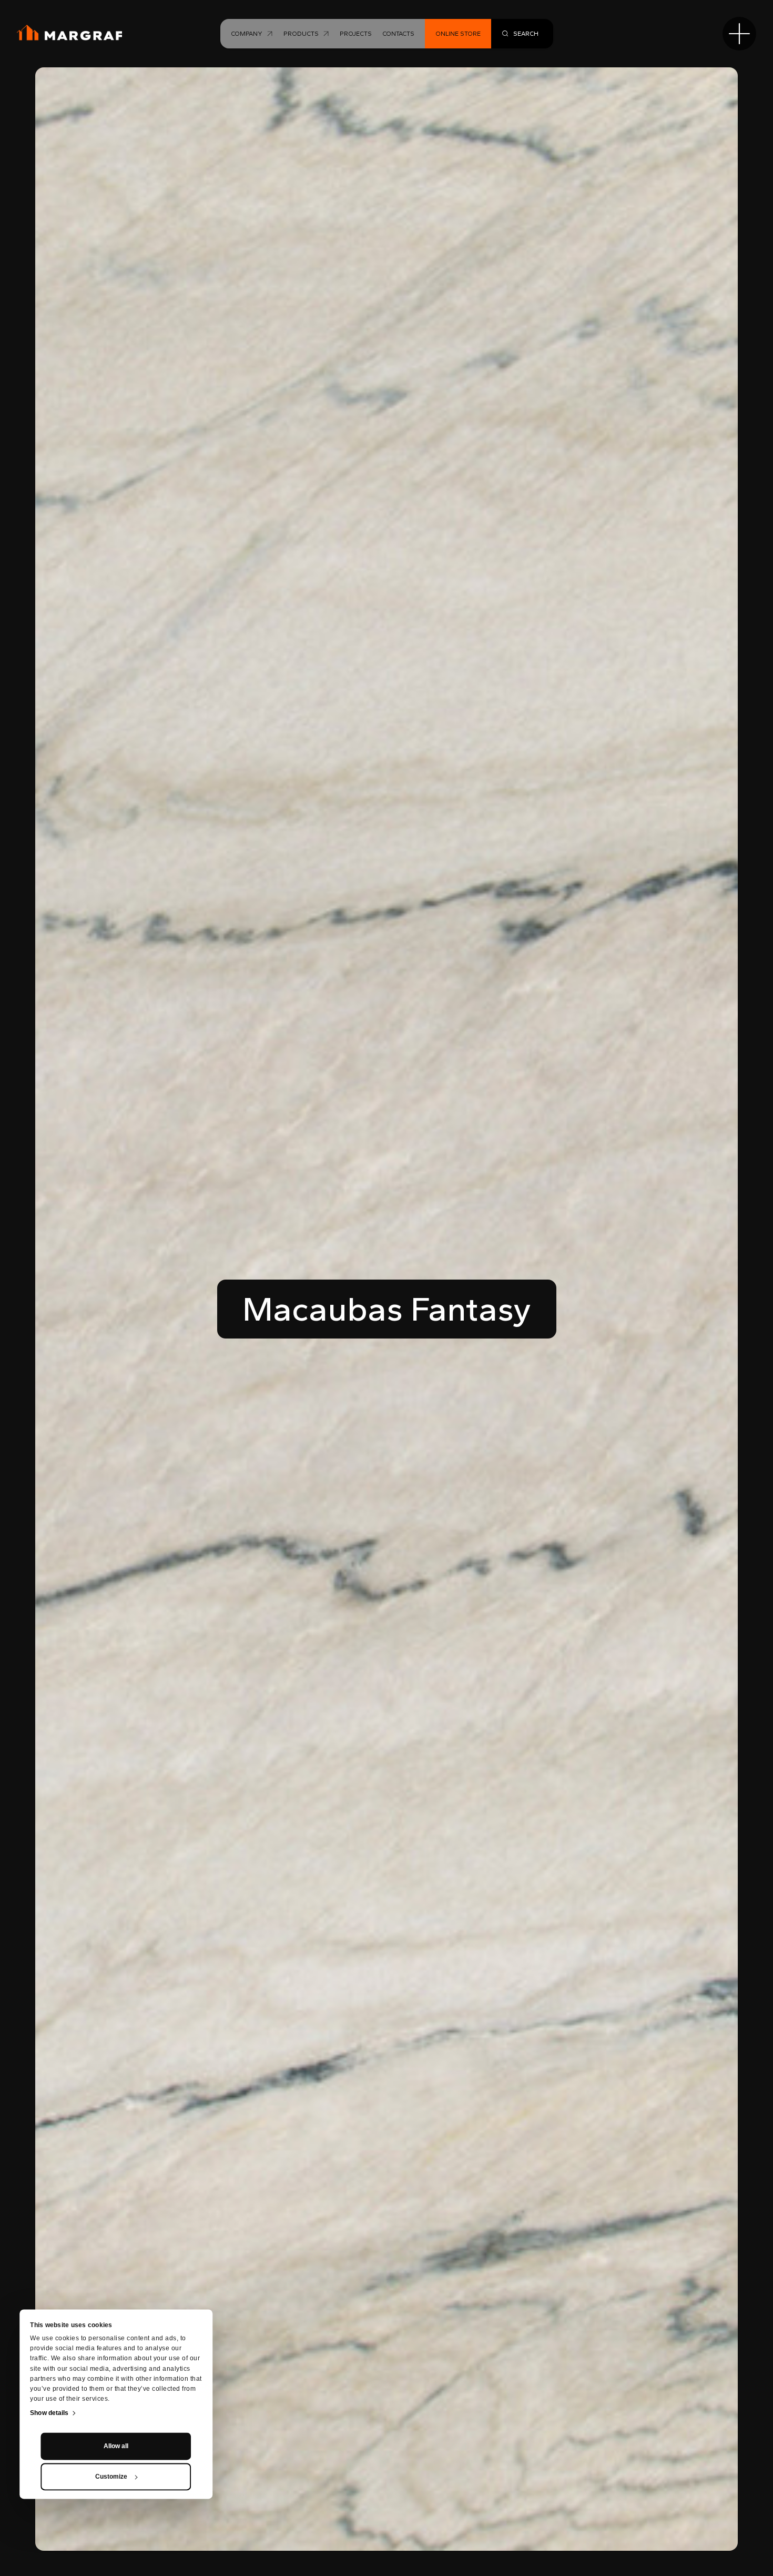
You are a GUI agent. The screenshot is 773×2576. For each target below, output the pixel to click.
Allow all (116, 2446)
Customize (111, 2477)
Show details (49, 2413)
